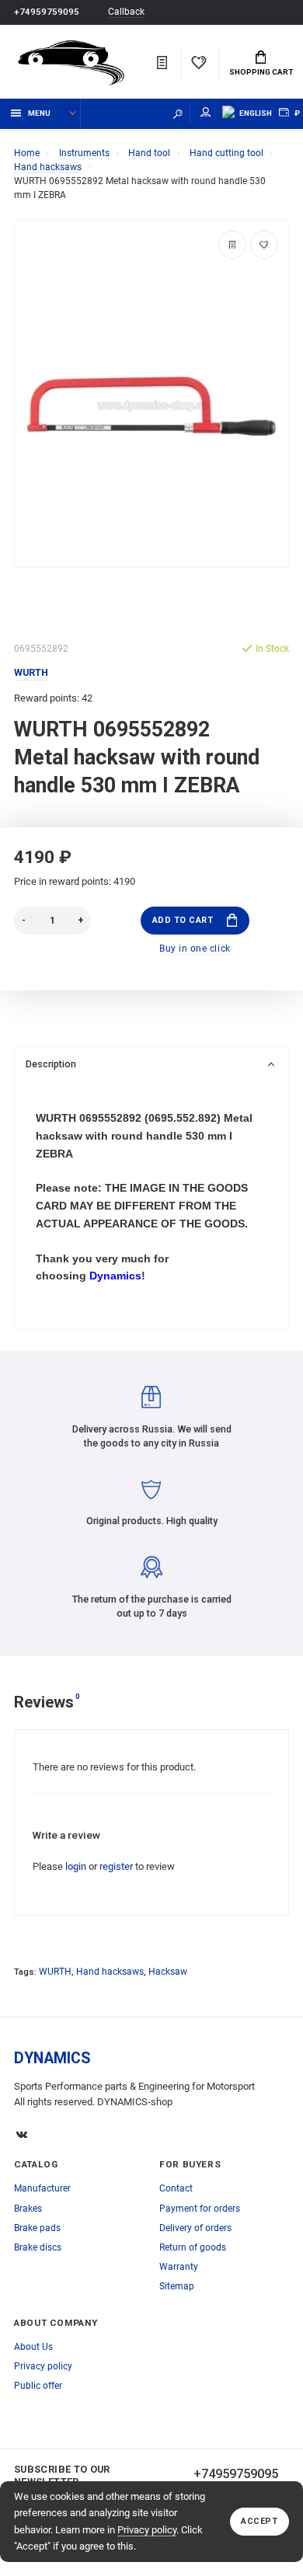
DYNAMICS (52, 2058)
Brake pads (37, 2228)
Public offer (38, 2386)
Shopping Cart (261, 72)
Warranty (179, 2267)
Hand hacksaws (110, 1972)
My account (206, 114)
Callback (126, 12)
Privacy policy (147, 2530)
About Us (33, 2347)
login (76, 1866)
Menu (39, 113)
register (116, 1866)
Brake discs (38, 2247)
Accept (259, 2521)
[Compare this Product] (232, 245)
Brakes (28, 2209)
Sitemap (177, 2286)
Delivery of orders (195, 2228)
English (256, 113)
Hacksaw (168, 1972)
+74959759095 (47, 12)
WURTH (55, 1972)
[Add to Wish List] (264, 245)
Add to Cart (183, 920)
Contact (176, 2188)
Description (51, 1064)
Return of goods (193, 2247)
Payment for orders (200, 2209)
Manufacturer (42, 2188)
